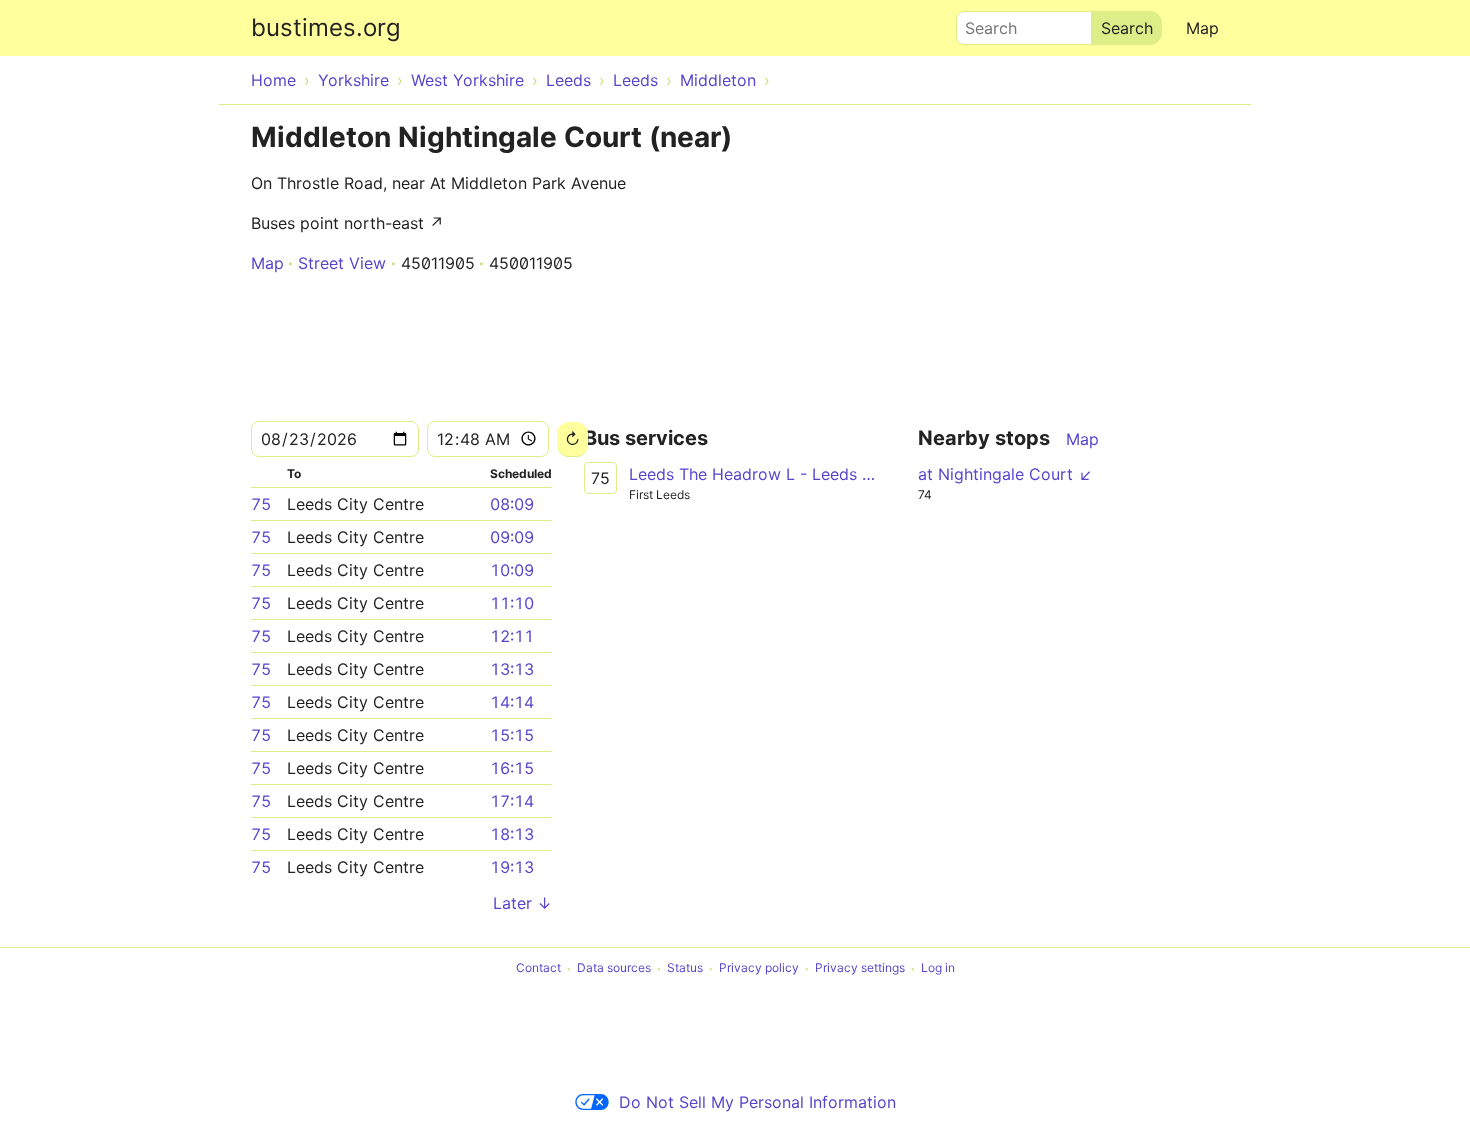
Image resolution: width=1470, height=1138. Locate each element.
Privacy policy (759, 968)
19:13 (512, 867)
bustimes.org (326, 27)
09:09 (512, 537)
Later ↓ (522, 903)
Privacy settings (860, 968)
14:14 (512, 702)
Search (982, 23)
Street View (342, 263)
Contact (538, 968)
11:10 (512, 603)
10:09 (512, 570)
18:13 (512, 834)
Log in (938, 968)
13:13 (512, 669)
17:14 (512, 801)
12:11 (512, 636)
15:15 (512, 735)
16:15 (512, 768)
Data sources (614, 968)
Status (685, 968)
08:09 (512, 504)
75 (261, 504)
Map (1202, 28)
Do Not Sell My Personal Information (757, 1102)
